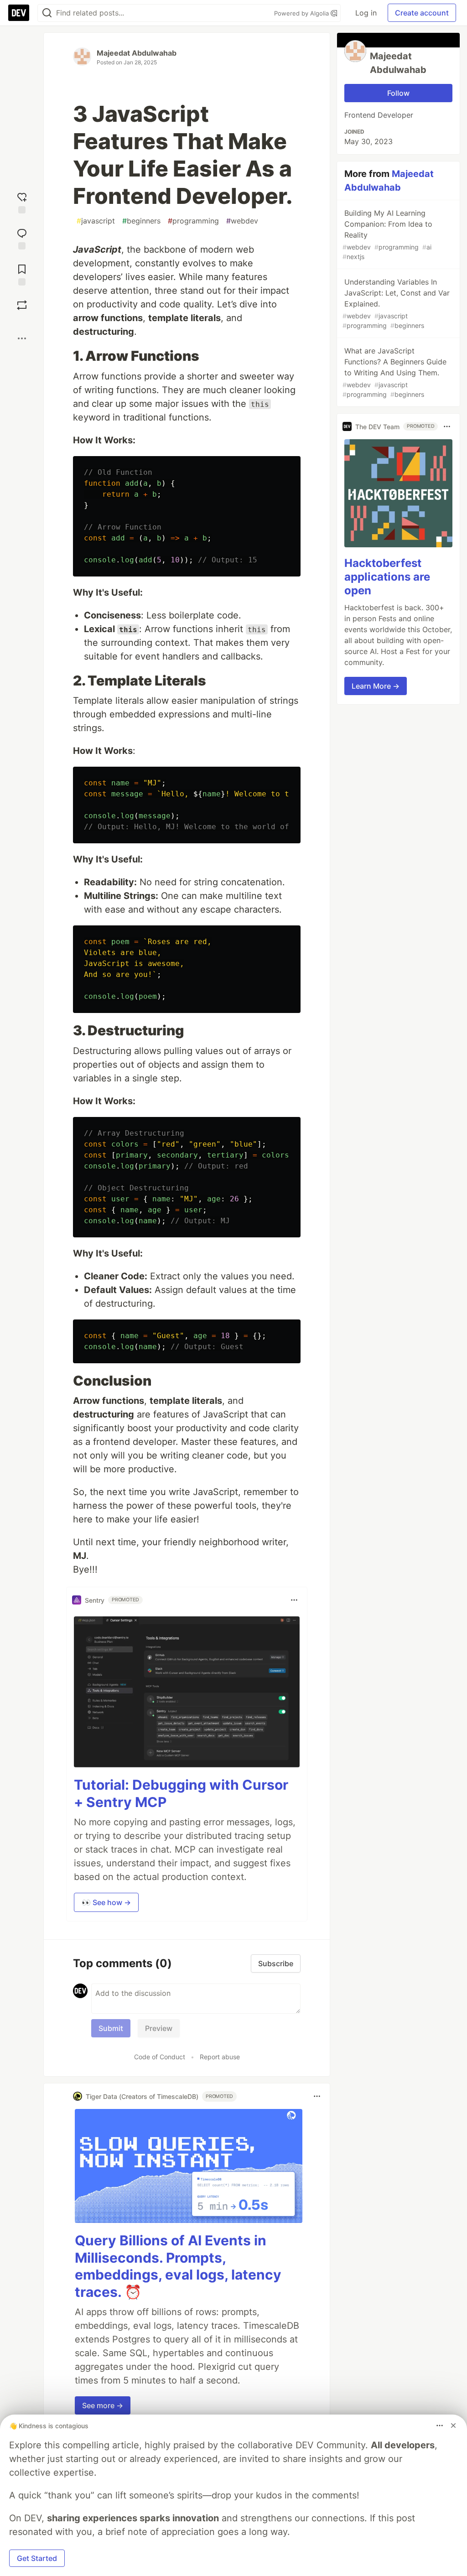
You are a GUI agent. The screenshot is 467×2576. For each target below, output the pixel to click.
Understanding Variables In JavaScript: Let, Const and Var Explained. (396, 303)
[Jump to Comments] (22, 238)
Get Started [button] (37, 2558)
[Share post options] (22, 338)
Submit (111, 2028)
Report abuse (220, 2057)
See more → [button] (103, 2405)
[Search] (47, 13)
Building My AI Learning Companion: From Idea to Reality (387, 234)
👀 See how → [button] (106, 1902)
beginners (141, 221)
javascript (96, 221)
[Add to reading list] (22, 274)
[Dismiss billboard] (453, 2425)
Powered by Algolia (302, 13)
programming (193, 221)
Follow (398, 93)
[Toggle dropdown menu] (294, 1600)
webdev (242, 221)
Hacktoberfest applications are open (387, 577)
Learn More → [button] (376, 686)
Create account (422, 13)
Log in (366, 13)
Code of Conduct (160, 2057)
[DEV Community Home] (19, 13)
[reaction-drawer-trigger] (22, 202)
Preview (159, 2028)
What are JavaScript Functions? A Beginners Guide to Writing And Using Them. (394, 372)
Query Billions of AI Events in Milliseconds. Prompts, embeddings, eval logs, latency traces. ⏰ (178, 2266)
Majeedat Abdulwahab (137, 53)
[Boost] (22, 305)
